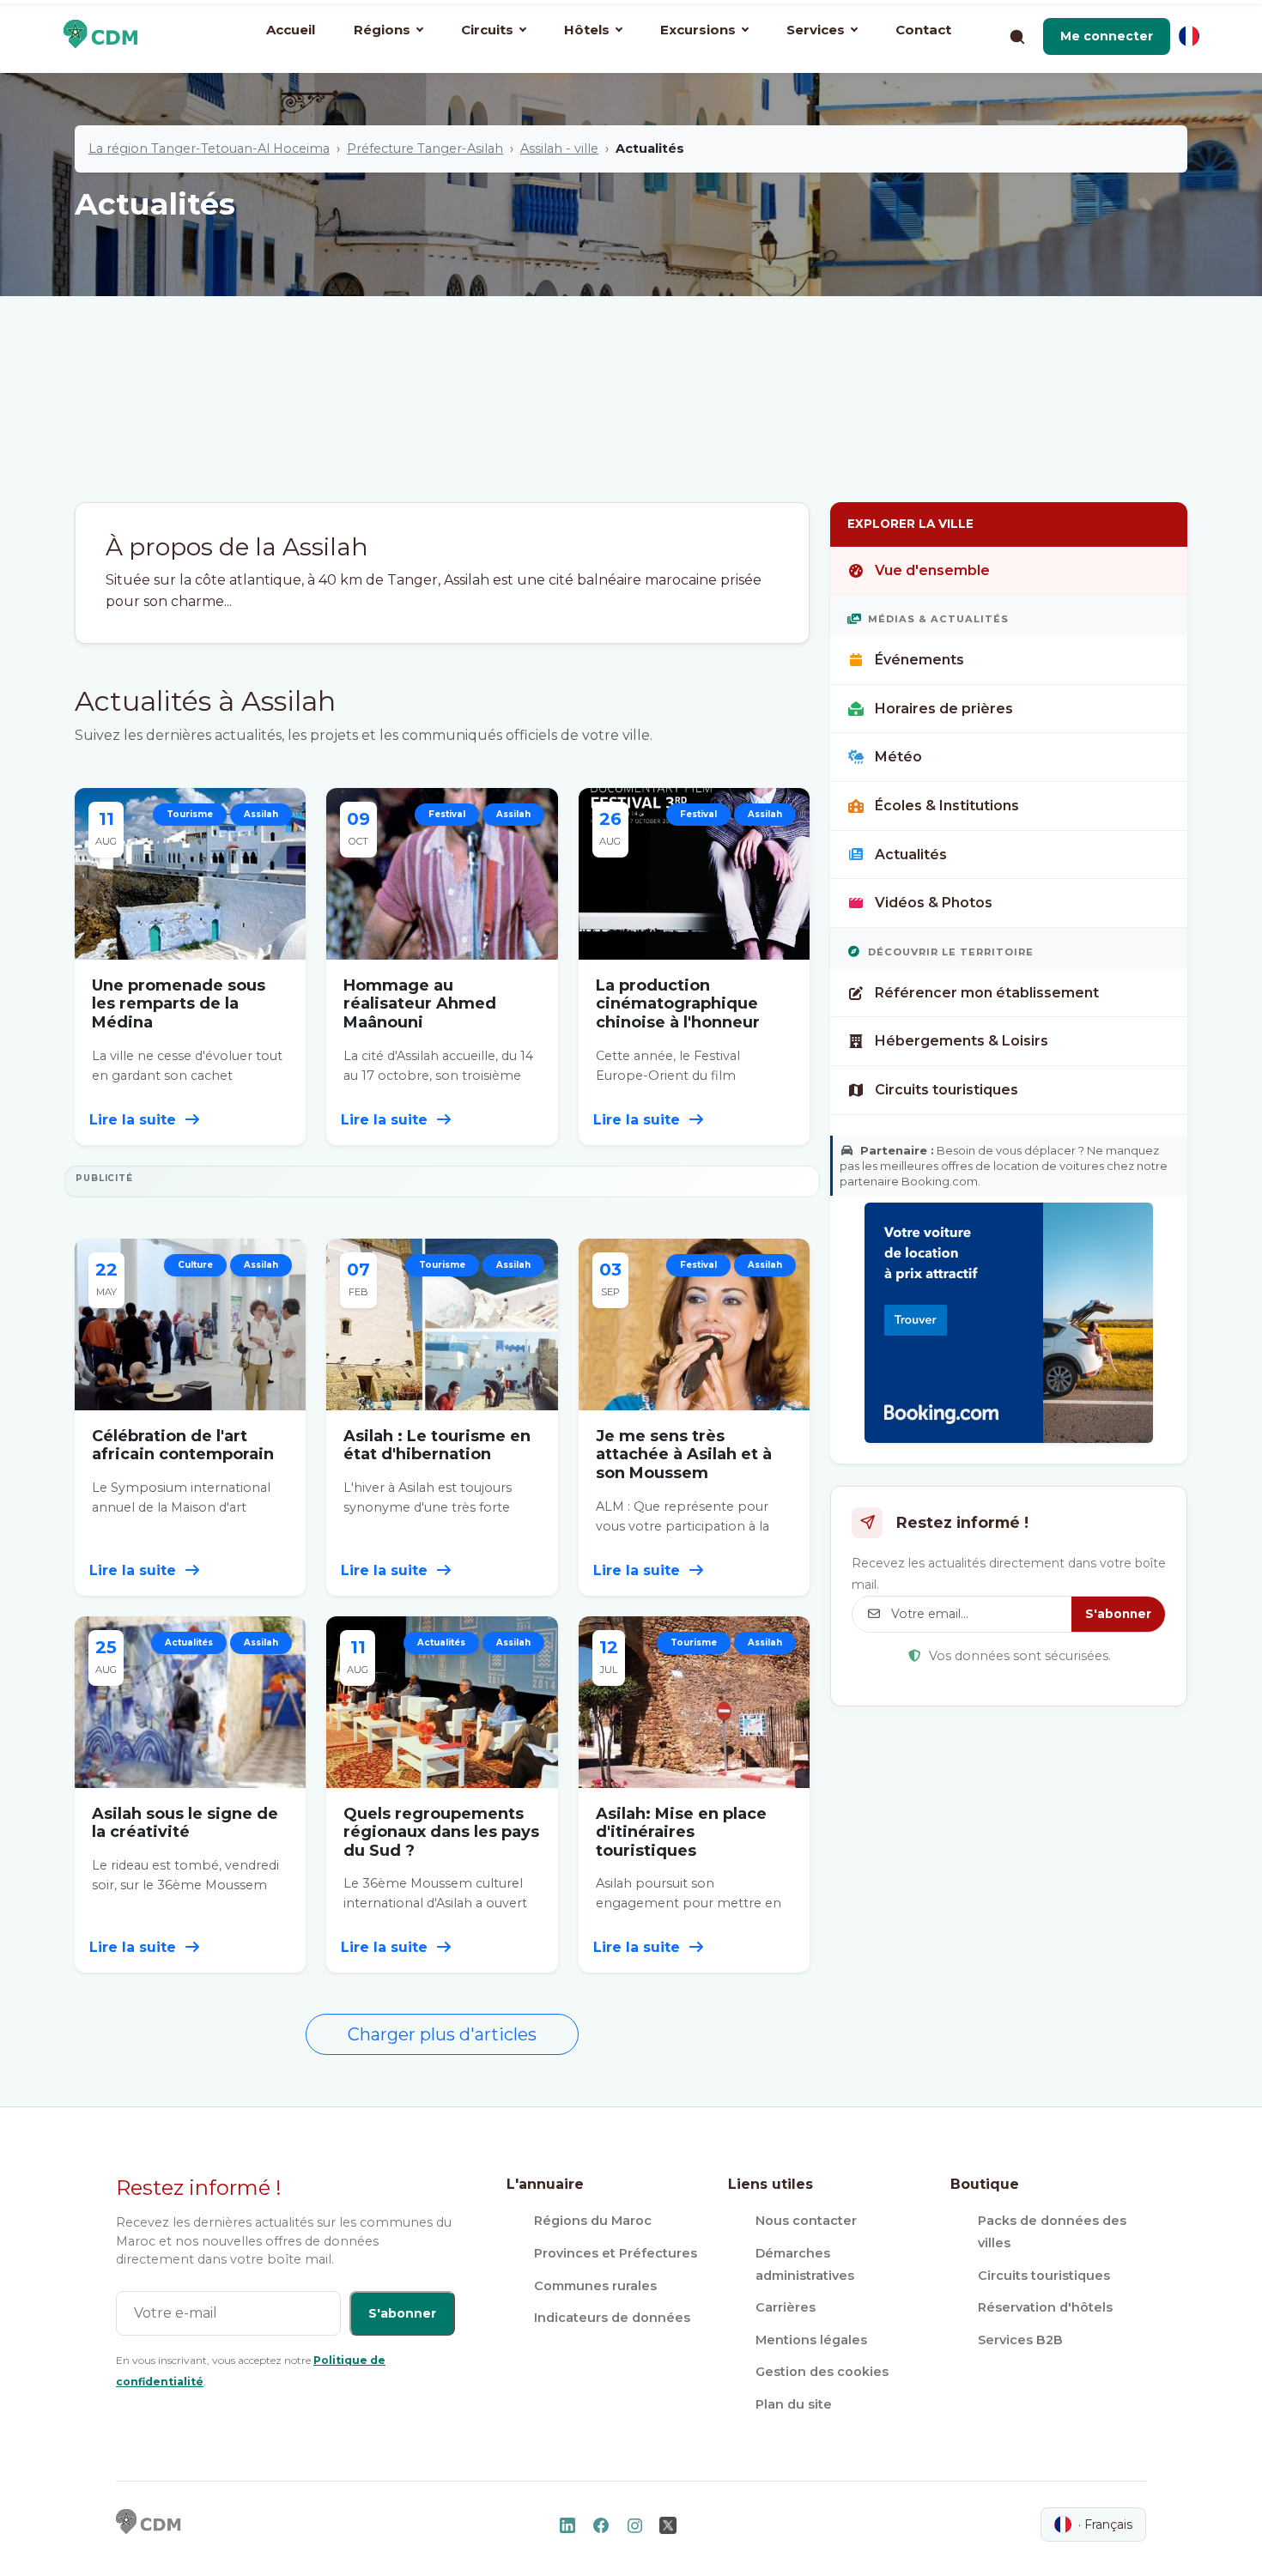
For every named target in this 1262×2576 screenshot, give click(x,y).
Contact (923, 30)
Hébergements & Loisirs (962, 1041)
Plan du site (794, 2404)
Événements (919, 660)
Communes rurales (595, 2286)
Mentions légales (811, 2340)
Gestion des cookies (822, 2372)
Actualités (911, 855)
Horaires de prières (944, 709)
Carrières (786, 2307)
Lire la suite (135, 1120)
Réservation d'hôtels (1045, 2307)
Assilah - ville (559, 148)
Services (816, 30)
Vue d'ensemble (932, 570)
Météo (898, 757)
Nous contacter (806, 2221)
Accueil (291, 30)
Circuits (487, 30)
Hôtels (587, 30)
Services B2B (1020, 2340)
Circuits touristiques (946, 1090)
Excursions (698, 30)
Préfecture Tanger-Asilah (425, 148)
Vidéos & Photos (934, 903)
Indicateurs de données (612, 2318)
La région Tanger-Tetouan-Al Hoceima (209, 148)
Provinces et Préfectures (616, 2253)
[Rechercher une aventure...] (1016, 36)
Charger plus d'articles (442, 2034)
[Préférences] (1189, 36)
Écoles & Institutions (947, 806)
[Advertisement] (631, 373)
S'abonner (1118, 1614)
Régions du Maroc (593, 2221)
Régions (382, 30)
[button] (1107, 36)
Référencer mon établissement (987, 993)
